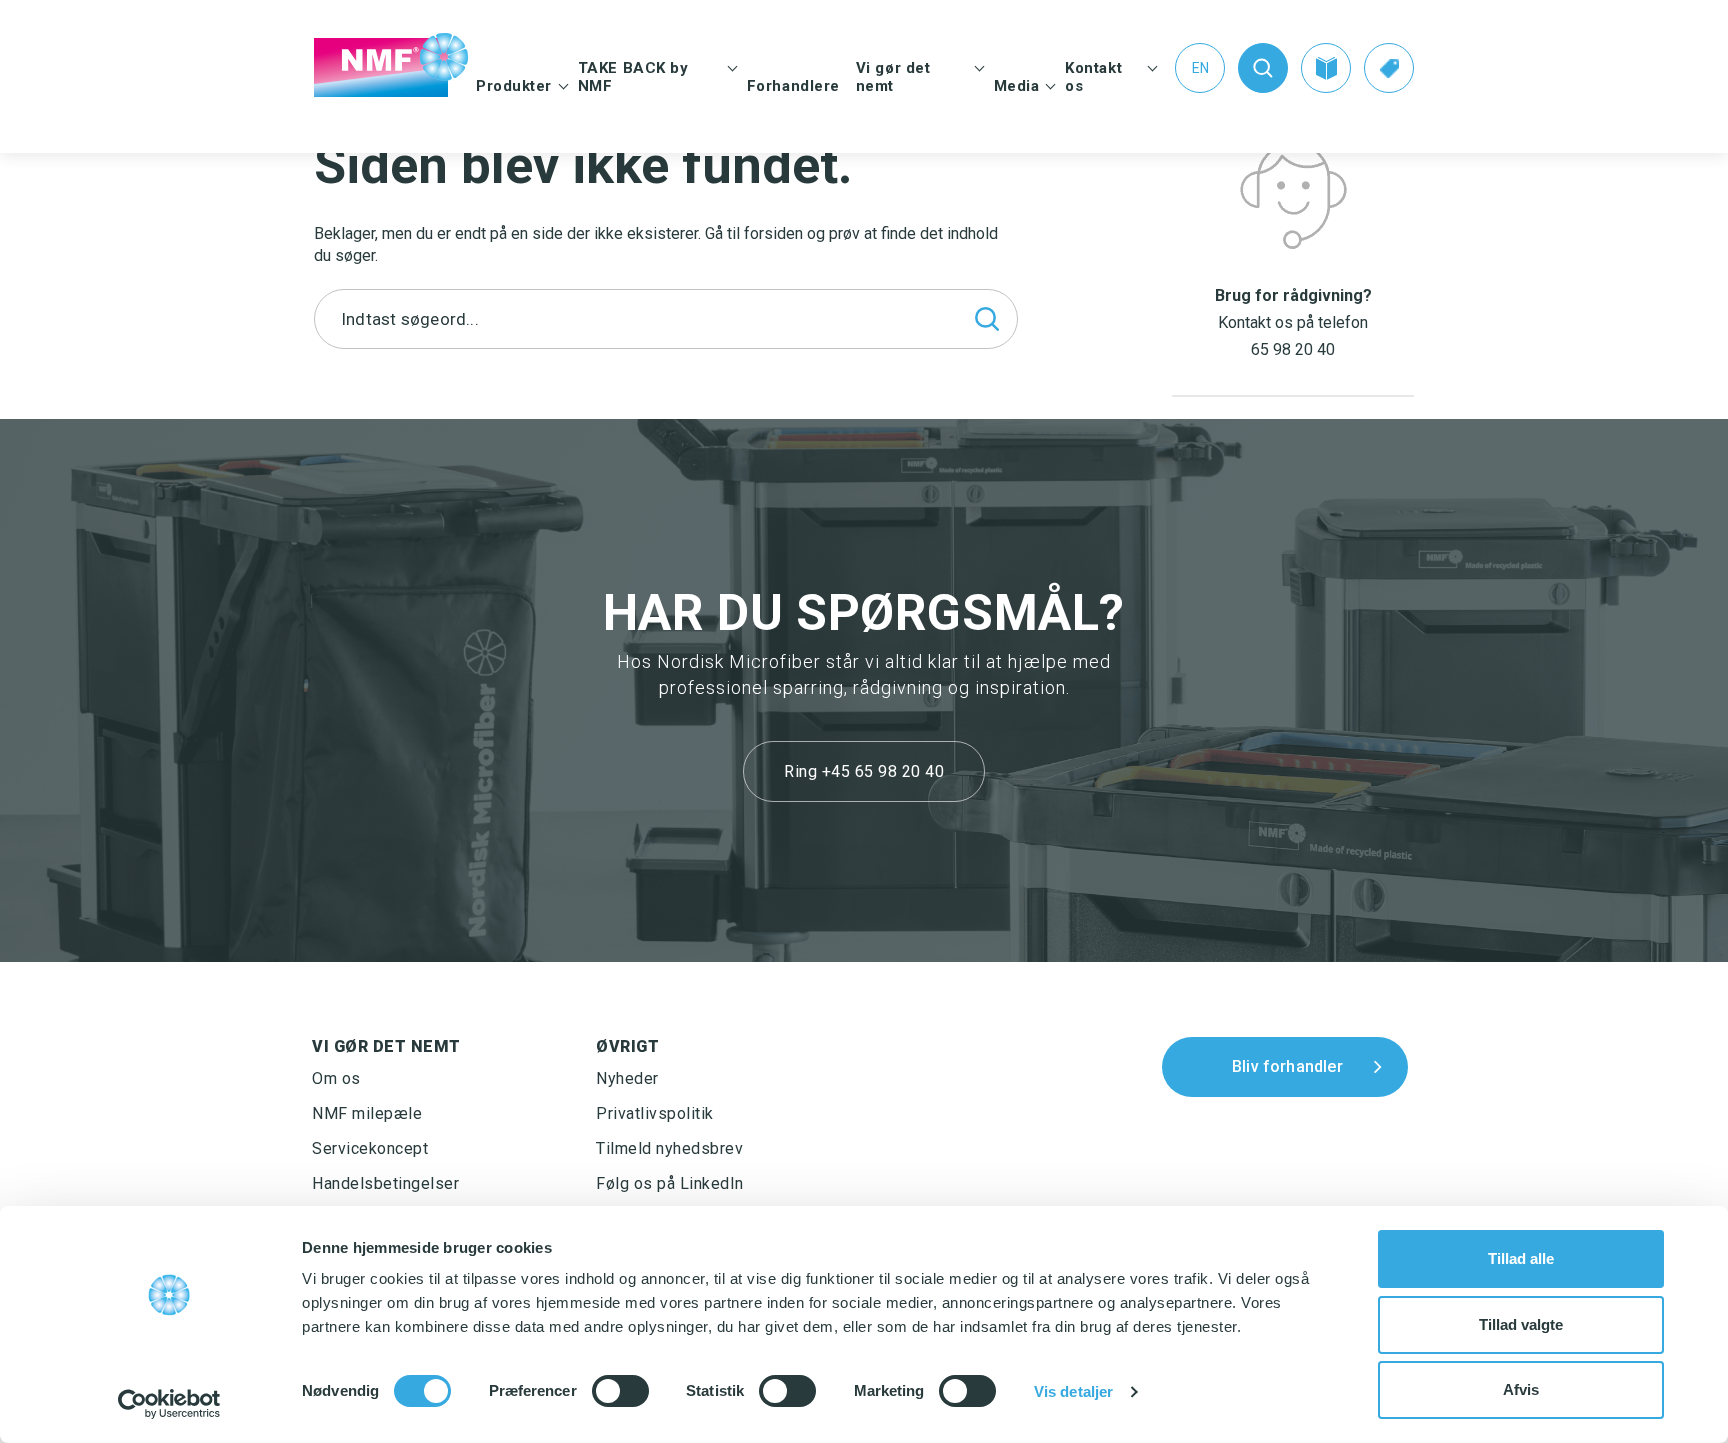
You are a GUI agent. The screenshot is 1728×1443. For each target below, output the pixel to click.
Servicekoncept (370, 1148)
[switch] (620, 1391)
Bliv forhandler (1287, 1066)
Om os (336, 1078)
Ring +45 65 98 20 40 (864, 771)
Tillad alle (1521, 1258)
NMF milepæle (367, 1113)
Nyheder (627, 1078)
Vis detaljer (1073, 1391)
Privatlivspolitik (655, 1113)
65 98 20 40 (1293, 349)
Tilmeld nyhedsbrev (669, 1148)
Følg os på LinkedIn (670, 1183)
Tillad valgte (1521, 1324)
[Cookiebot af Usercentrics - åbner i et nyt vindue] (169, 1404)
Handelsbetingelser (385, 1183)
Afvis (1521, 1389)
